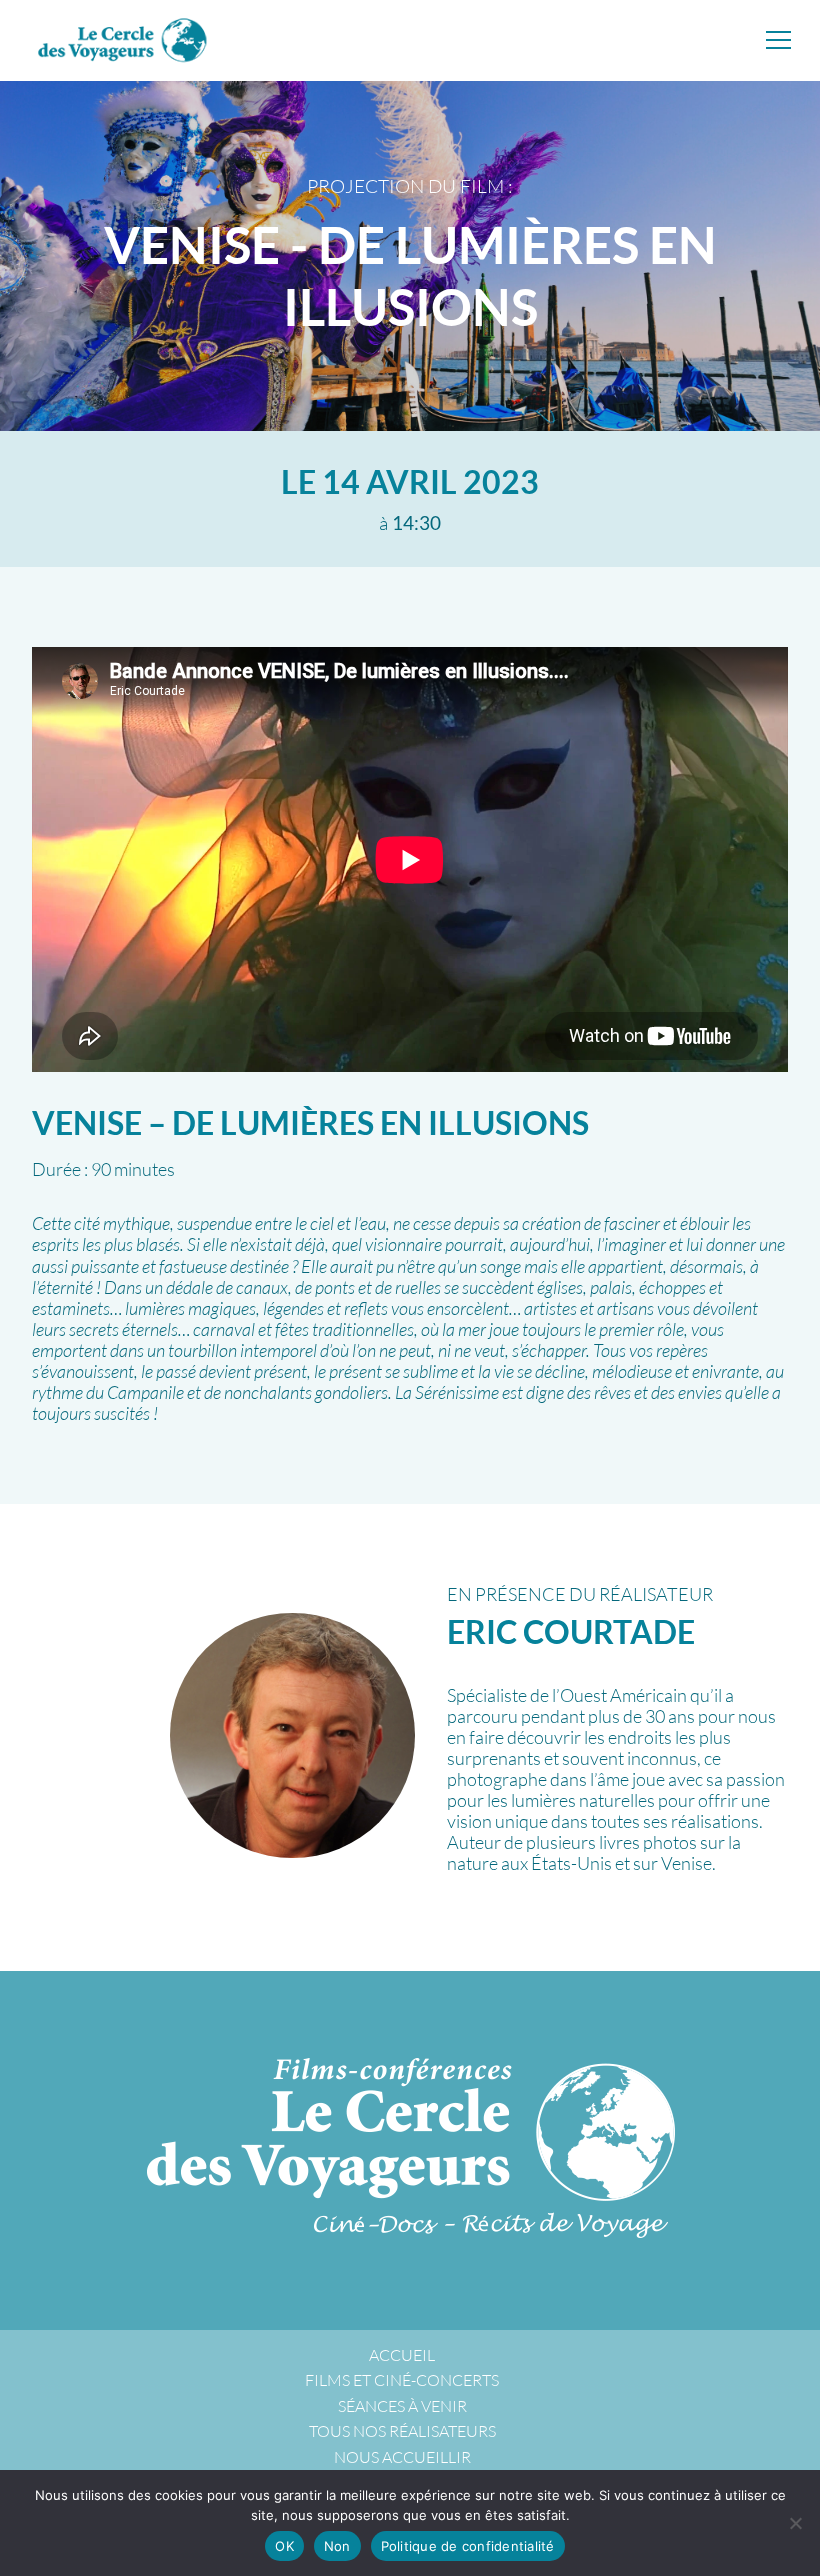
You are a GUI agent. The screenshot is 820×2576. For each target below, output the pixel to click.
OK (284, 2546)
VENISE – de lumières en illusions (310, 1122)
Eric (571, 1631)
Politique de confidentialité (468, 2546)
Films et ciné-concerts (402, 2380)
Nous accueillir (402, 2457)
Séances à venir (402, 2406)
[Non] (795, 2523)
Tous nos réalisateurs (402, 2431)
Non (337, 2546)
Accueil (402, 2355)
